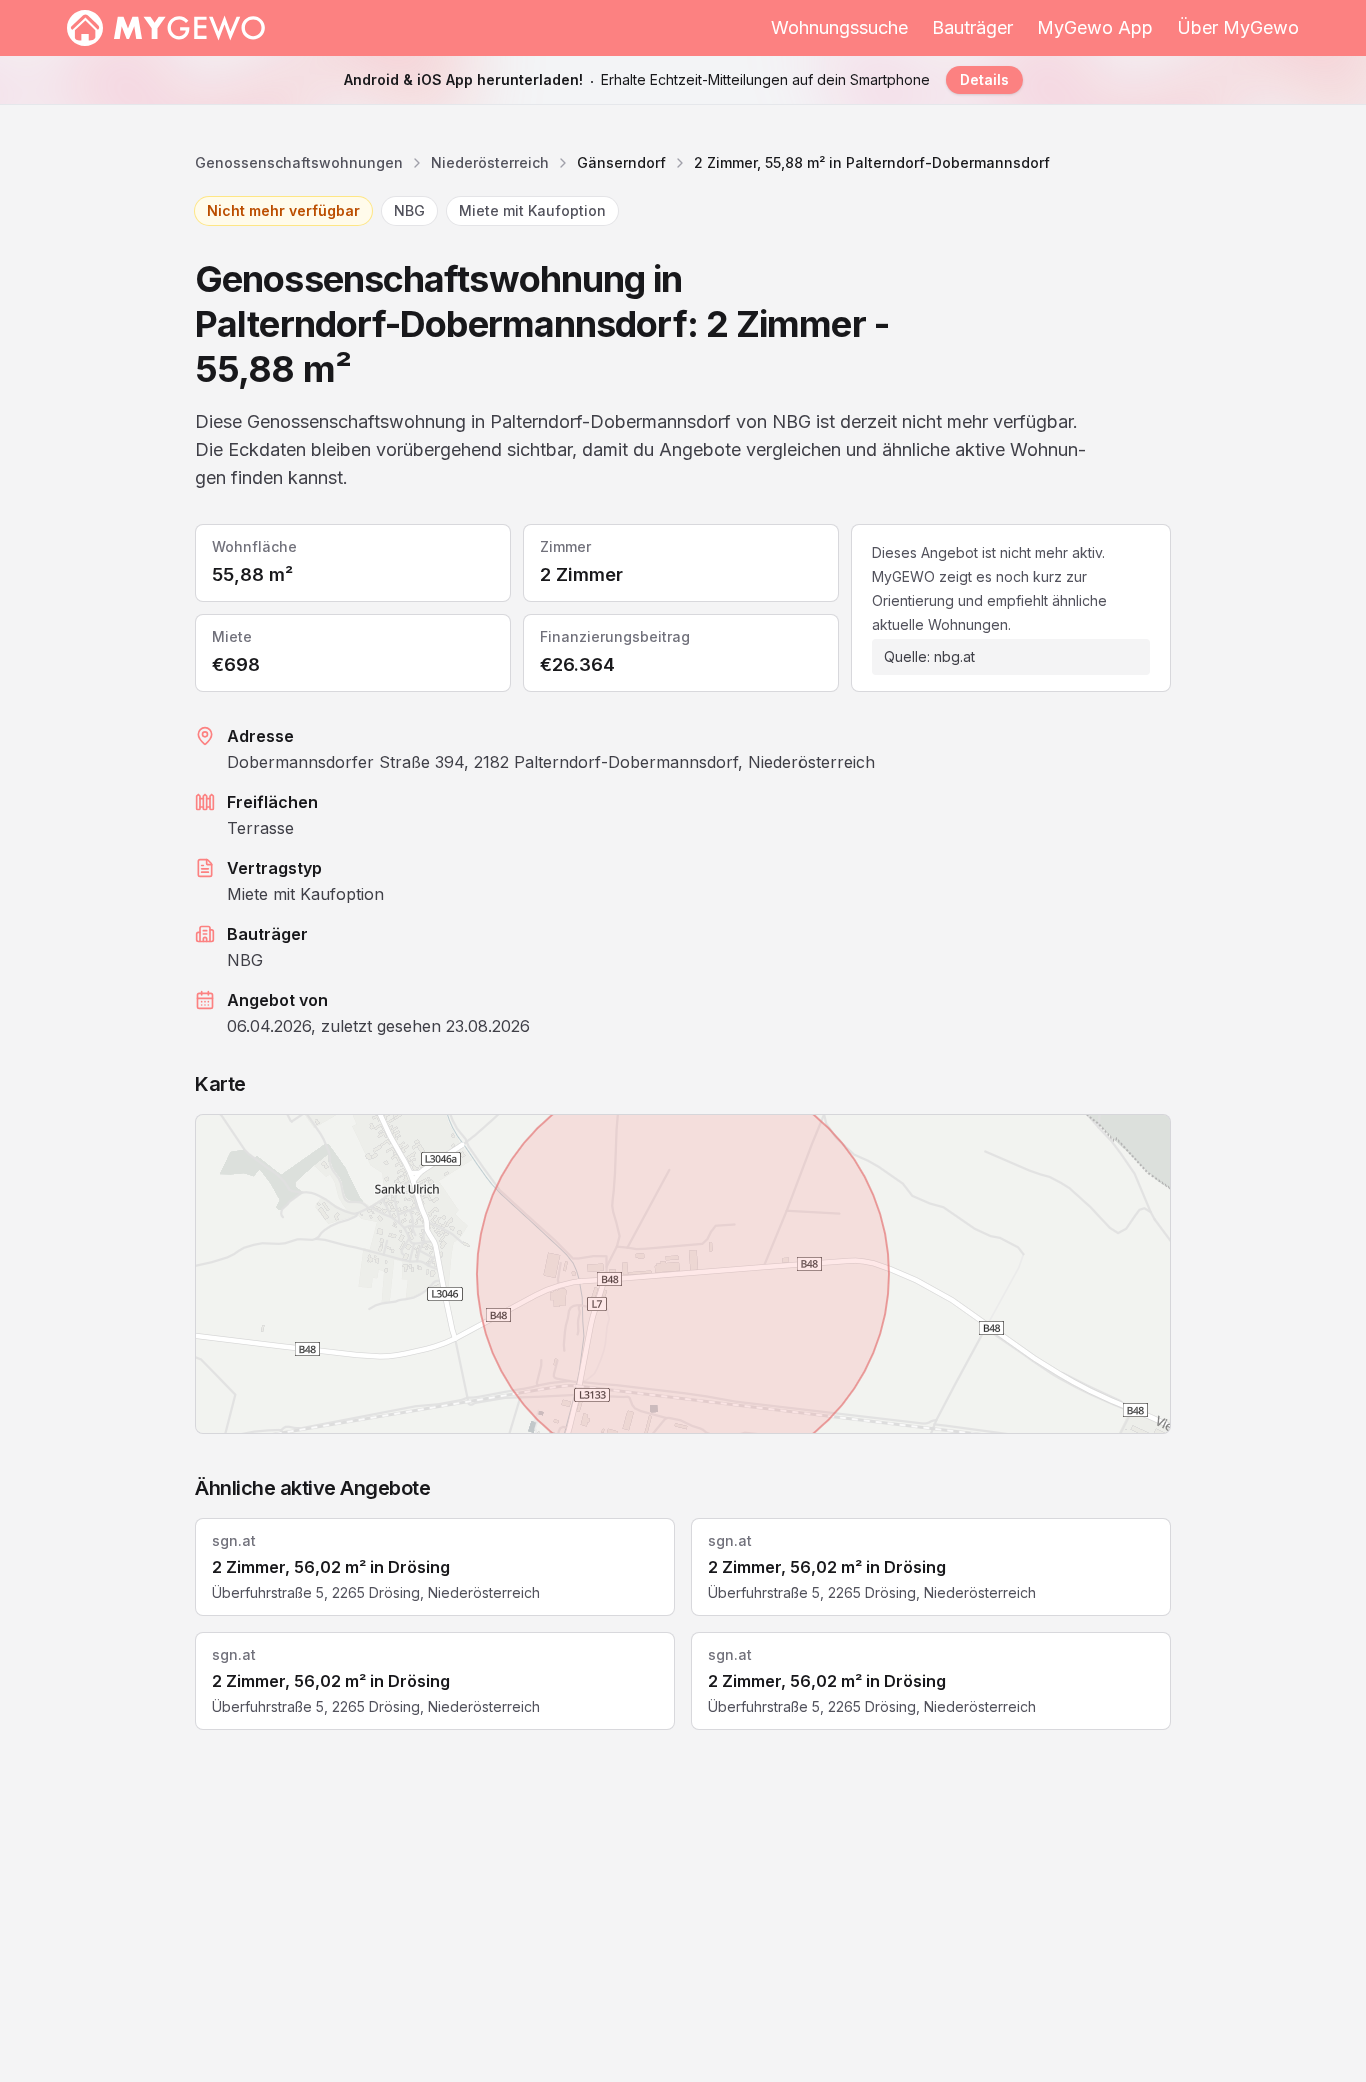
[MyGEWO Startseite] (166, 28)
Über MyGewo (1238, 27)
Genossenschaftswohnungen (299, 162)
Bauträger (972, 27)
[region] (683, 1274)
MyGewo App (1095, 27)
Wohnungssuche (839, 27)
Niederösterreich (490, 162)
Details (984, 79)
